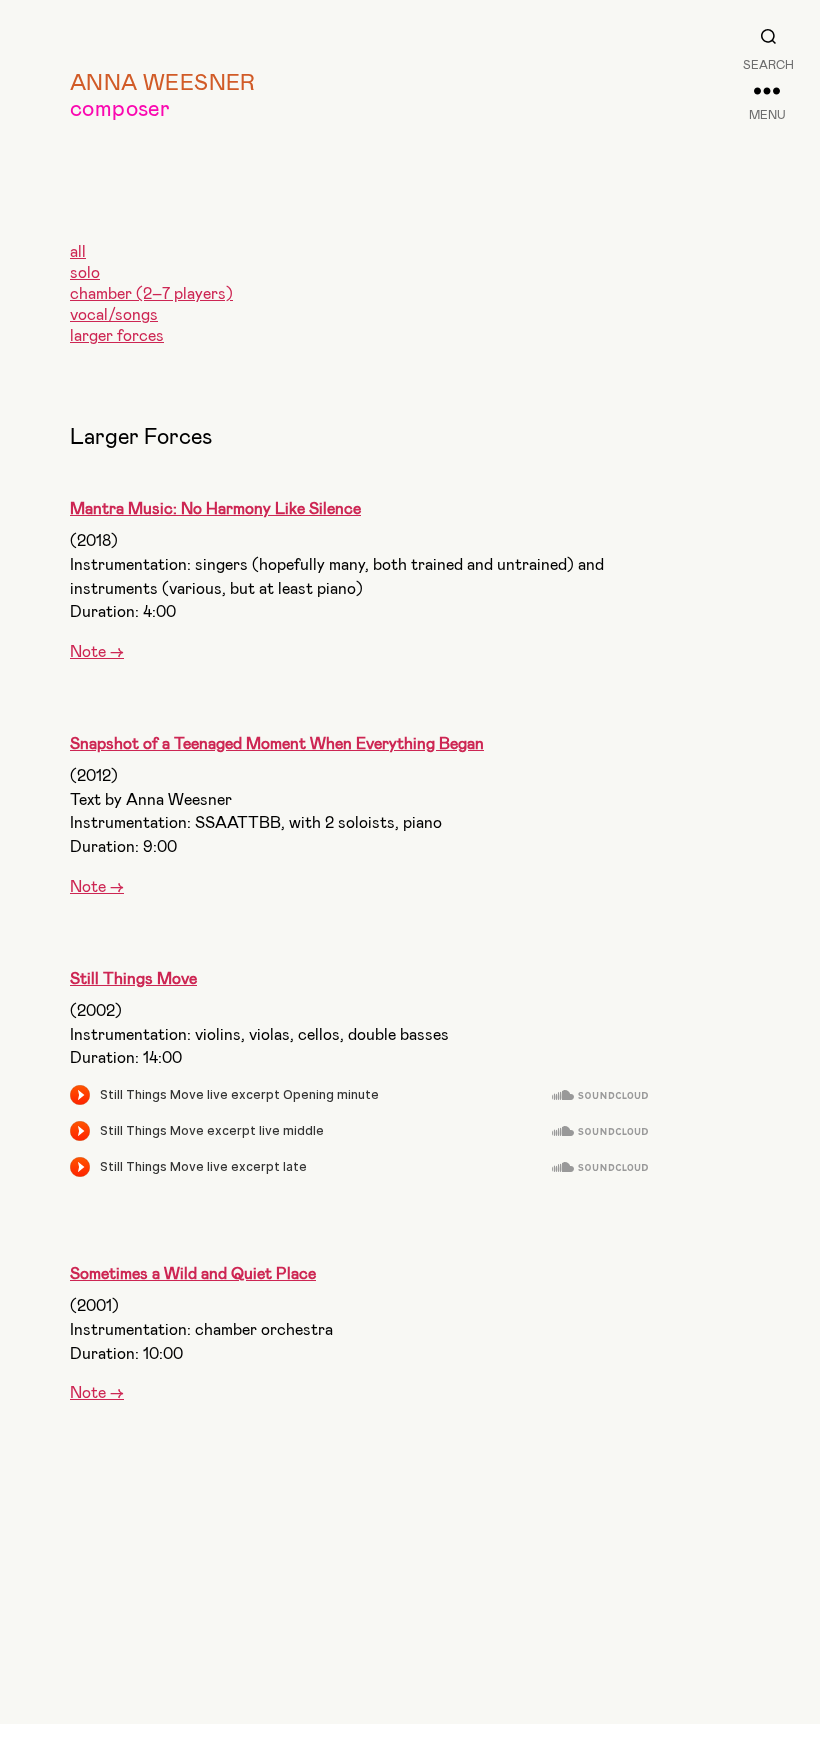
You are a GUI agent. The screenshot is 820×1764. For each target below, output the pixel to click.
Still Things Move (133, 977)
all (78, 250)
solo (85, 271)
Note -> (97, 650)
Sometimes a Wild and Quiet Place (193, 1272)
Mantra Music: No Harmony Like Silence (215, 507)
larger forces (117, 334)
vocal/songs (114, 313)
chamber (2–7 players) (151, 292)
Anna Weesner (163, 81)
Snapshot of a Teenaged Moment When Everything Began (277, 742)
